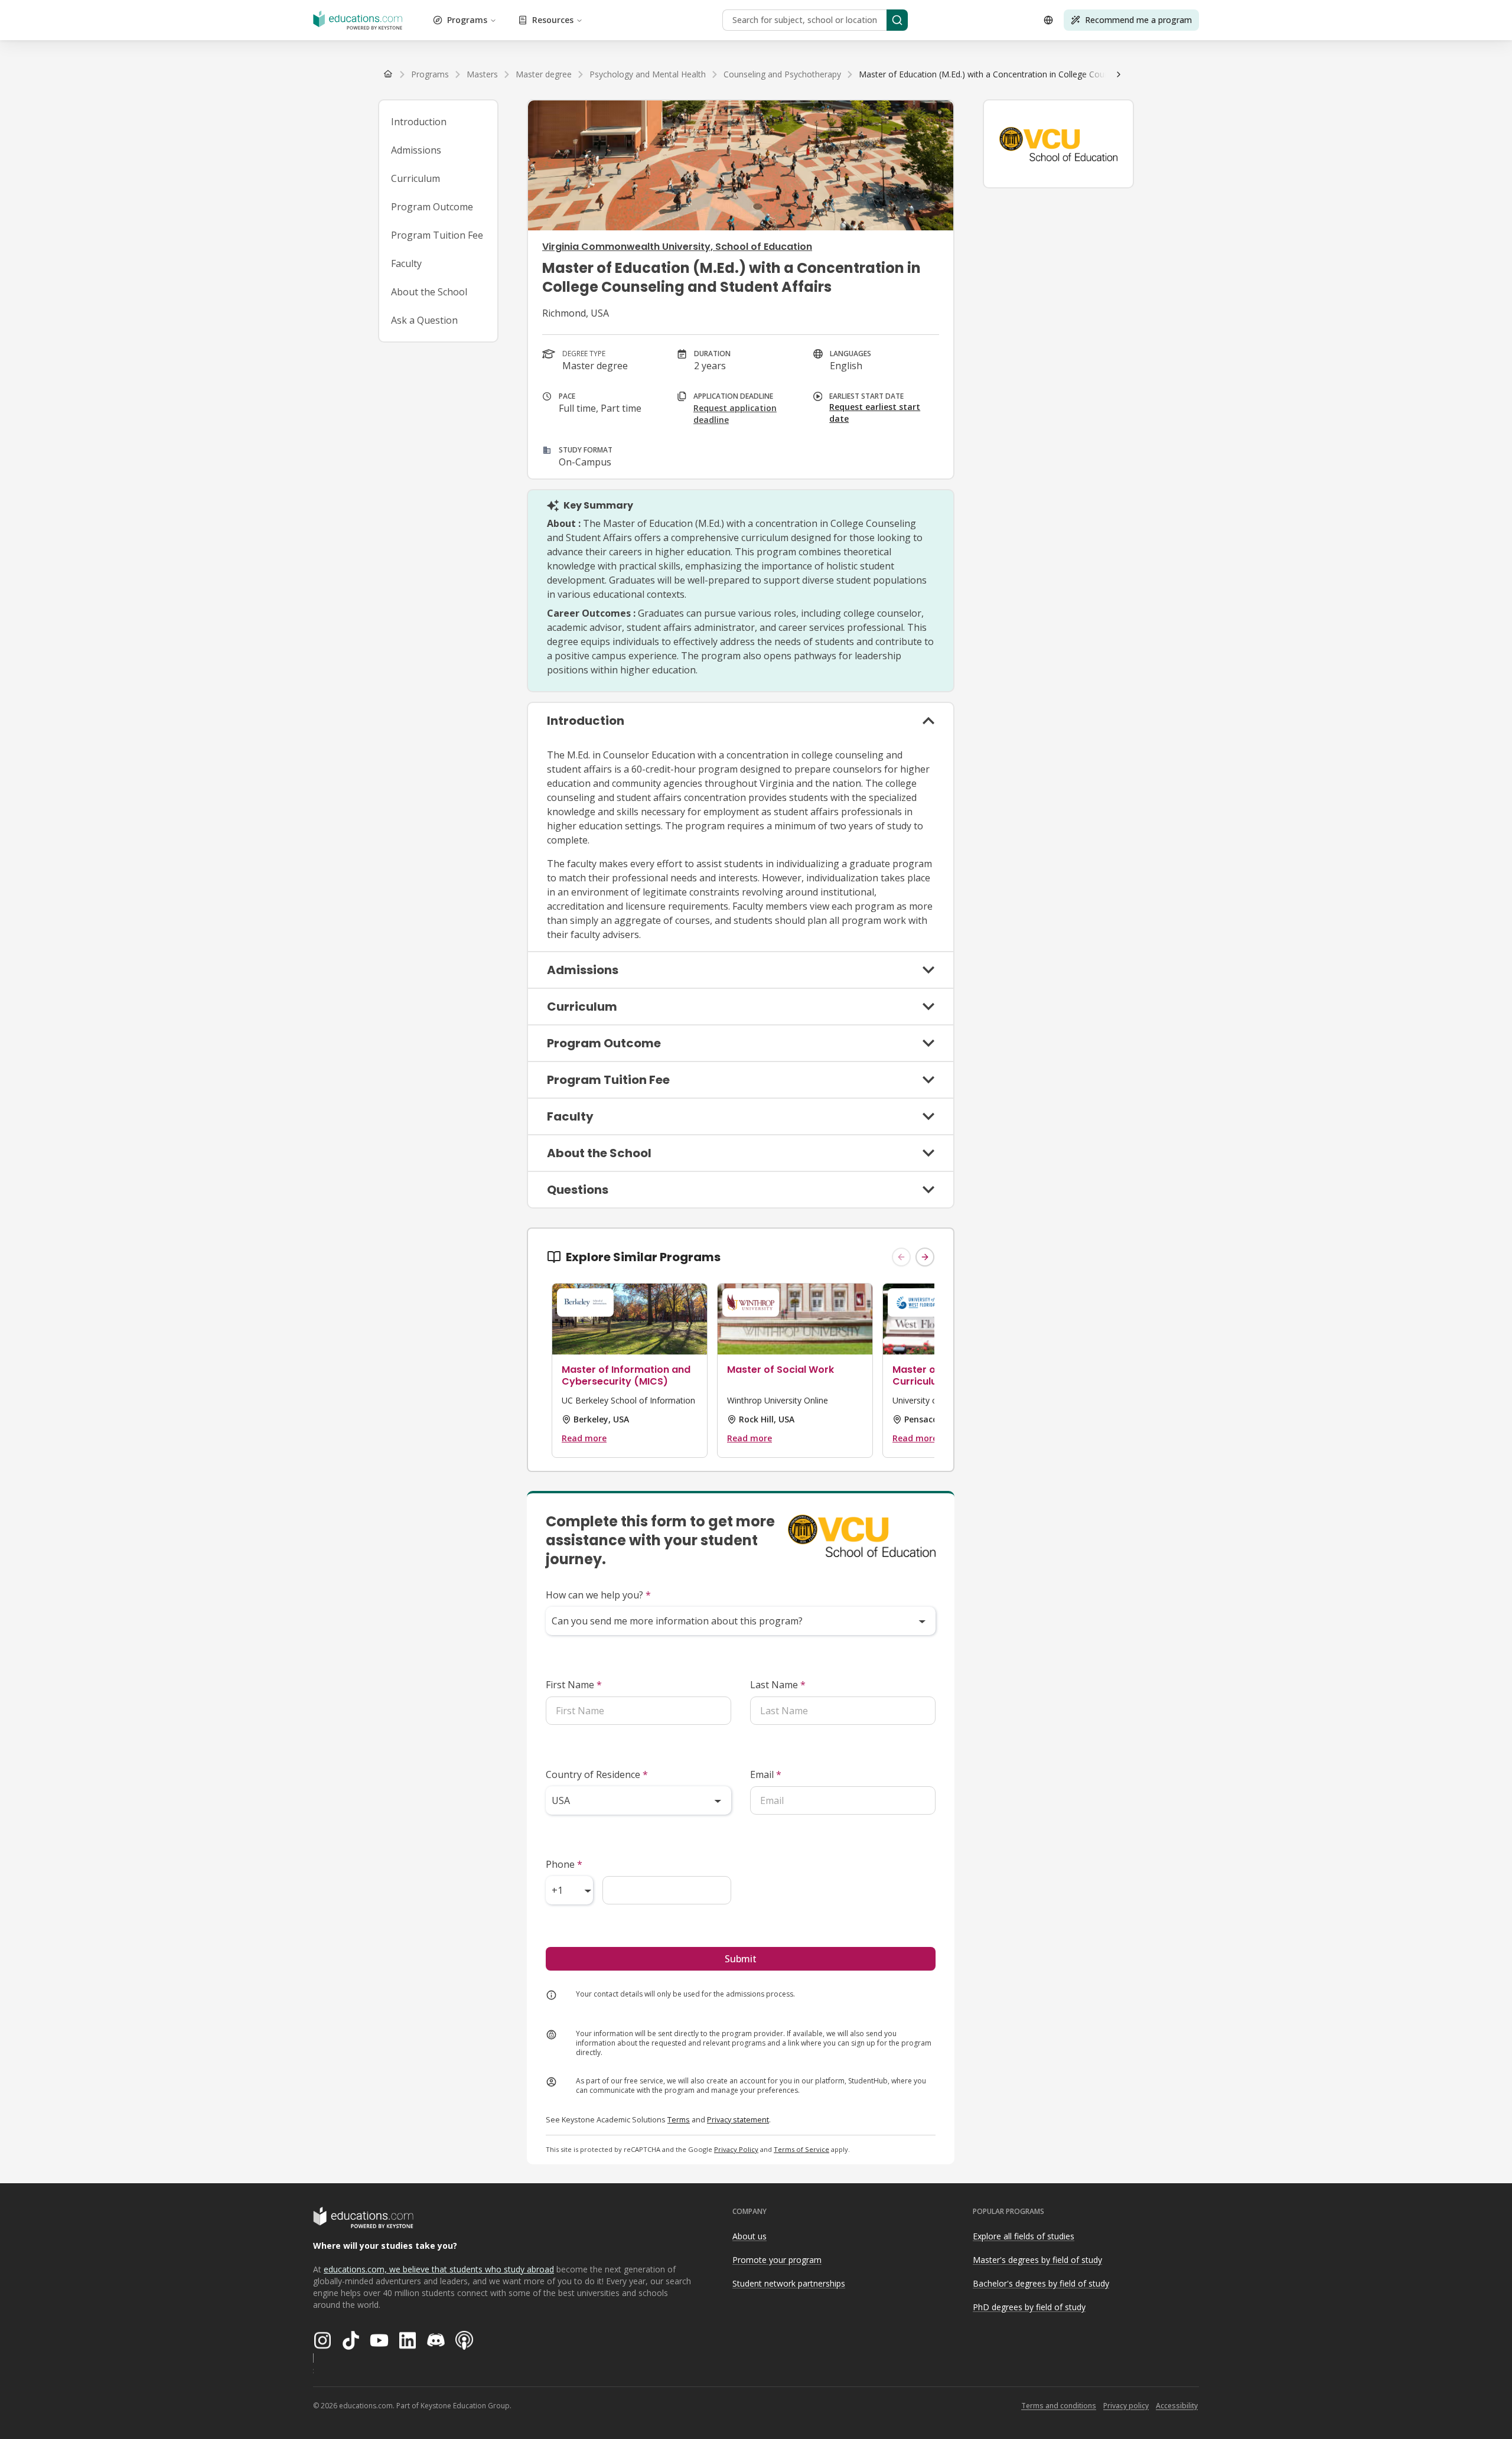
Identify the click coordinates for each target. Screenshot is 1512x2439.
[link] (1032, 74)
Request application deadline (735, 414)
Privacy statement (738, 2119)
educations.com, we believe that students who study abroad (439, 2269)
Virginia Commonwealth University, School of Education (677, 247)
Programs (467, 20)
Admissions (416, 150)
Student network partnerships (789, 2283)
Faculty (406, 263)
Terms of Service (801, 2149)
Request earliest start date (875, 413)
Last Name (778, 1685)
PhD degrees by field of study (1029, 2307)
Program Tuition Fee (437, 235)
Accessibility (1177, 2406)
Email (766, 1774)
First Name (574, 1685)
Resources (553, 20)
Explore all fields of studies (1024, 2236)
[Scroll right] (1119, 74)
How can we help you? (598, 1595)
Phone (564, 1864)
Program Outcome (432, 207)
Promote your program (777, 2260)
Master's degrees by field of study (1037, 2260)
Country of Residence (597, 1774)
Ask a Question (424, 320)
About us (750, 2236)
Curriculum (416, 178)
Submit (741, 1959)
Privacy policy (1126, 2406)
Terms (679, 2119)
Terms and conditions (1059, 2406)
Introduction (419, 122)
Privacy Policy (736, 2149)
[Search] (897, 20)
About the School (429, 292)
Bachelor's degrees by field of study (1041, 2283)
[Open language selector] (1048, 20)
